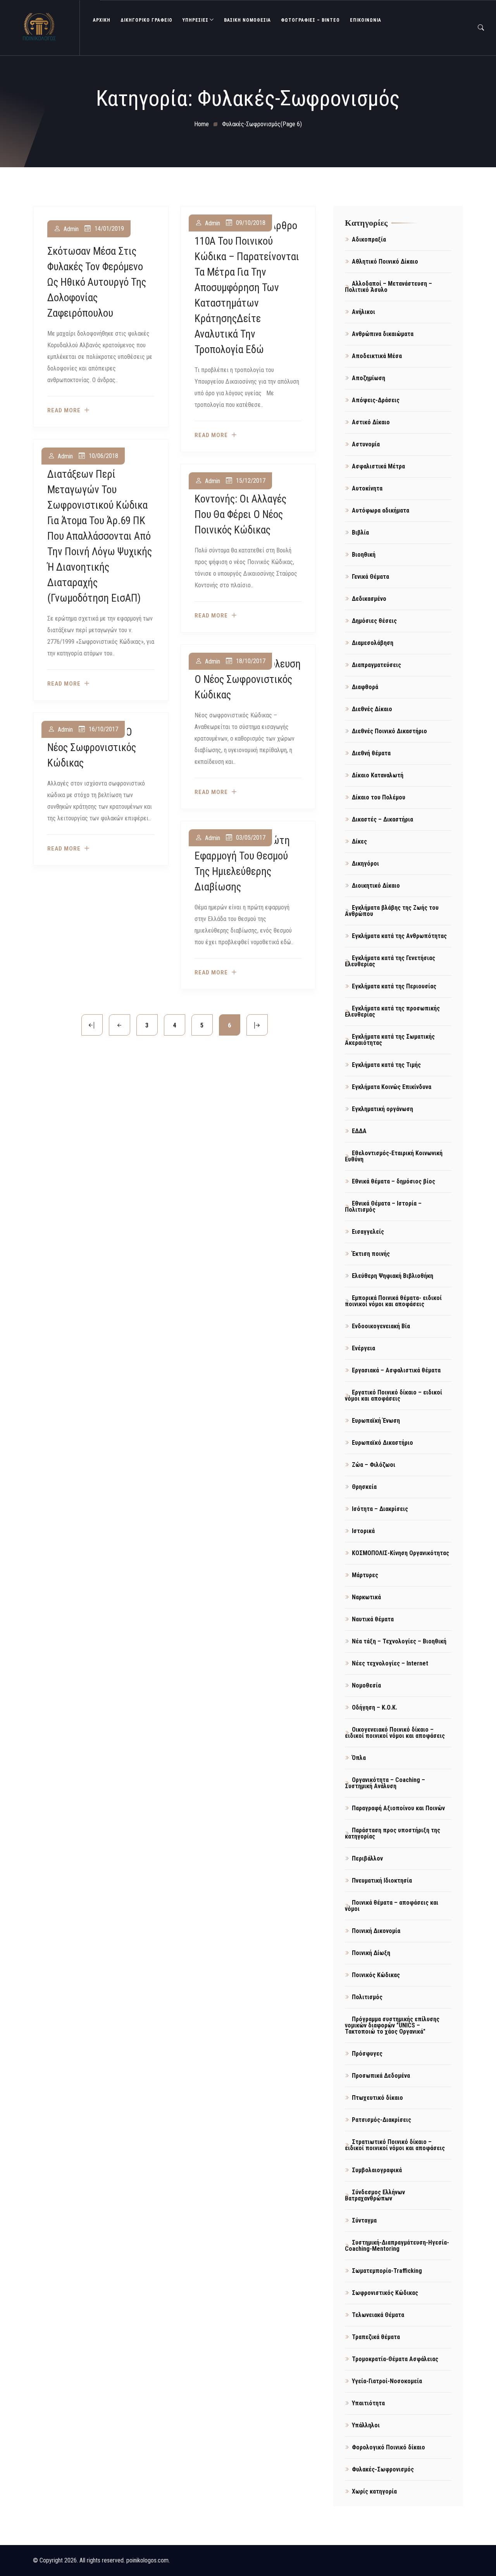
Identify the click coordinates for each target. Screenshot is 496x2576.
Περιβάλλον (367, 1858)
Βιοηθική (364, 555)
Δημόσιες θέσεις (374, 621)
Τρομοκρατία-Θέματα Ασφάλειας (395, 2359)
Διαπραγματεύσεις (376, 665)
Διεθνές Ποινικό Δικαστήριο (389, 731)
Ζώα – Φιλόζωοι (374, 1465)
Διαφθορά (365, 687)
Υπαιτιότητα (368, 2403)
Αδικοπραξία (369, 239)
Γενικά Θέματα (370, 577)
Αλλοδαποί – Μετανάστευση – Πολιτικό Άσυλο (388, 287)
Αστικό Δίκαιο (371, 422)
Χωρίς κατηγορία (374, 2491)
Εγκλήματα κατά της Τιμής (386, 1065)
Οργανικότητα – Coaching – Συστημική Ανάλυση (385, 1783)
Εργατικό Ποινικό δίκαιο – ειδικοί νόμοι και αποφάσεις (394, 1395)
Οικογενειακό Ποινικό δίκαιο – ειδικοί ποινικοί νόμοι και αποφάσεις (395, 1733)
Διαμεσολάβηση (373, 643)
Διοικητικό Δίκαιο (376, 886)
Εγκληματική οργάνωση (382, 1109)
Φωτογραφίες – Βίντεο (310, 20)
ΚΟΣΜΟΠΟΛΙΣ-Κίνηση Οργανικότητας (400, 1553)
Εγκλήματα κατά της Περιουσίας (394, 986)
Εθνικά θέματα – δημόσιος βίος (394, 1181)
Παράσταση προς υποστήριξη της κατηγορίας (393, 1833)
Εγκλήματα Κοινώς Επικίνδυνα (392, 1087)
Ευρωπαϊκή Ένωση (376, 1421)
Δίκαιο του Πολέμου (379, 797)
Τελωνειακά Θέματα (378, 2315)
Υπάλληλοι (366, 2425)
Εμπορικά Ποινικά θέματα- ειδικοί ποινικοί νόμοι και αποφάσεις (393, 1301)
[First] (92, 1025)
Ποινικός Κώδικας (376, 1975)
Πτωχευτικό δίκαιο (377, 2098)
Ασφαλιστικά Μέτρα (378, 466)
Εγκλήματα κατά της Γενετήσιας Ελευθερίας (390, 961)
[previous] (120, 1025)
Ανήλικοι (363, 312)
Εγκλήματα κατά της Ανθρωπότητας (399, 936)
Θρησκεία (364, 1487)
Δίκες (359, 841)
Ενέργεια (363, 1348)
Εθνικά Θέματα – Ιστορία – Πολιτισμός (383, 1207)
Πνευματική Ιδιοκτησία (382, 1881)
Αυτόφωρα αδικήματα (381, 510)
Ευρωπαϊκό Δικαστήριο (382, 1443)
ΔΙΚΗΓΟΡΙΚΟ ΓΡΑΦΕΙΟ (146, 20)
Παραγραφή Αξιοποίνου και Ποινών (398, 1808)
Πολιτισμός (367, 1997)
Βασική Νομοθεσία (247, 20)
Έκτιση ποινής (371, 1254)
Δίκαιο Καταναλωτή (378, 775)
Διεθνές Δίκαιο (372, 709)
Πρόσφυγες (367, 2054)
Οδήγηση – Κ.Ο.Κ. (375, 1707)
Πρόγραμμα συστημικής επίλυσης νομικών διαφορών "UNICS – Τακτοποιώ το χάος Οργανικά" (392, 2025)
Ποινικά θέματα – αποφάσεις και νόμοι (392, 1906)
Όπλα (359, 1758)
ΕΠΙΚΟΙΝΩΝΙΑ (366, 20)
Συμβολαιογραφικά (377, 2170)
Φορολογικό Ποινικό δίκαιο (388, 2447)
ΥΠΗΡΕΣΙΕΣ (195, 20)
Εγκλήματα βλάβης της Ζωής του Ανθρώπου (392, 911)
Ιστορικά (363, 1531)
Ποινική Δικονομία (376, 1931)
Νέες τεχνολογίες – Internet (390, 1663)
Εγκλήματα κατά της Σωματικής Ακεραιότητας (390, 1040)
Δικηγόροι (365, 864)
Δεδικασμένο (369, 599)
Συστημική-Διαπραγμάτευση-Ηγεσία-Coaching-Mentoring (397, 2246)
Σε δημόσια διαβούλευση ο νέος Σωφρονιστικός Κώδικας (248, 679)
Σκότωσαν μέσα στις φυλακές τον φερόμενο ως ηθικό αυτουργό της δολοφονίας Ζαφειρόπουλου (97, 282)
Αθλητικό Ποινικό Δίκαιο (385, 262)
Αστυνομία (366, 444)
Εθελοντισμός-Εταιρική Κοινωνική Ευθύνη (394, 1156)
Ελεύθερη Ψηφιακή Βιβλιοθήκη (393, 1276)
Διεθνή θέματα (371, 753)
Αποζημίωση (369, 378)
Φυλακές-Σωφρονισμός (383, 2469)
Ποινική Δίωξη (371, 1953)
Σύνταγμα (364, 2220)
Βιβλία (360, 533)
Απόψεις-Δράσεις (376, 400)
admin (71, 229)
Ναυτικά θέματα (373, 1619)
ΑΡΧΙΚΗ (102, 20)
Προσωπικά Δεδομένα (381, 2076)
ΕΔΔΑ (359, 1131)
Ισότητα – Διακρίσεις (380, 1509)
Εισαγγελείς (368, 1232)
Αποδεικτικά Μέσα (377, 356)
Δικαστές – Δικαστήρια (382, 819)
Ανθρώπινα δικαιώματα (383, 334)
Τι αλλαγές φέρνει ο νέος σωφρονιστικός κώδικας (92, 748)
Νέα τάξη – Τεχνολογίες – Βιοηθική (399, 1641)
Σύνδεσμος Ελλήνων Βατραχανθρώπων (375, 2195)
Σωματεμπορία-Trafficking (387, 2271)
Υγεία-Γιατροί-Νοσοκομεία (387, 2381)
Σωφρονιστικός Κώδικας (385, 2293)
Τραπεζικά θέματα (376, 2337)
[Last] (257, 1025)
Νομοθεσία (366, 1685)
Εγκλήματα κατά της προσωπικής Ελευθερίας (392, 1011)
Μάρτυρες (365, 1575)
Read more (64, 411)
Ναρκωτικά (366, 1597)
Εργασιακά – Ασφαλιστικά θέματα (396, 1370)
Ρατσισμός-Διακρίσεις (381, 2120)
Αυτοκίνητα (367, 488)
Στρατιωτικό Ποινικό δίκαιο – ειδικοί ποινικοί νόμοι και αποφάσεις (395, 2145)
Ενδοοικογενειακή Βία (381, 1326)
